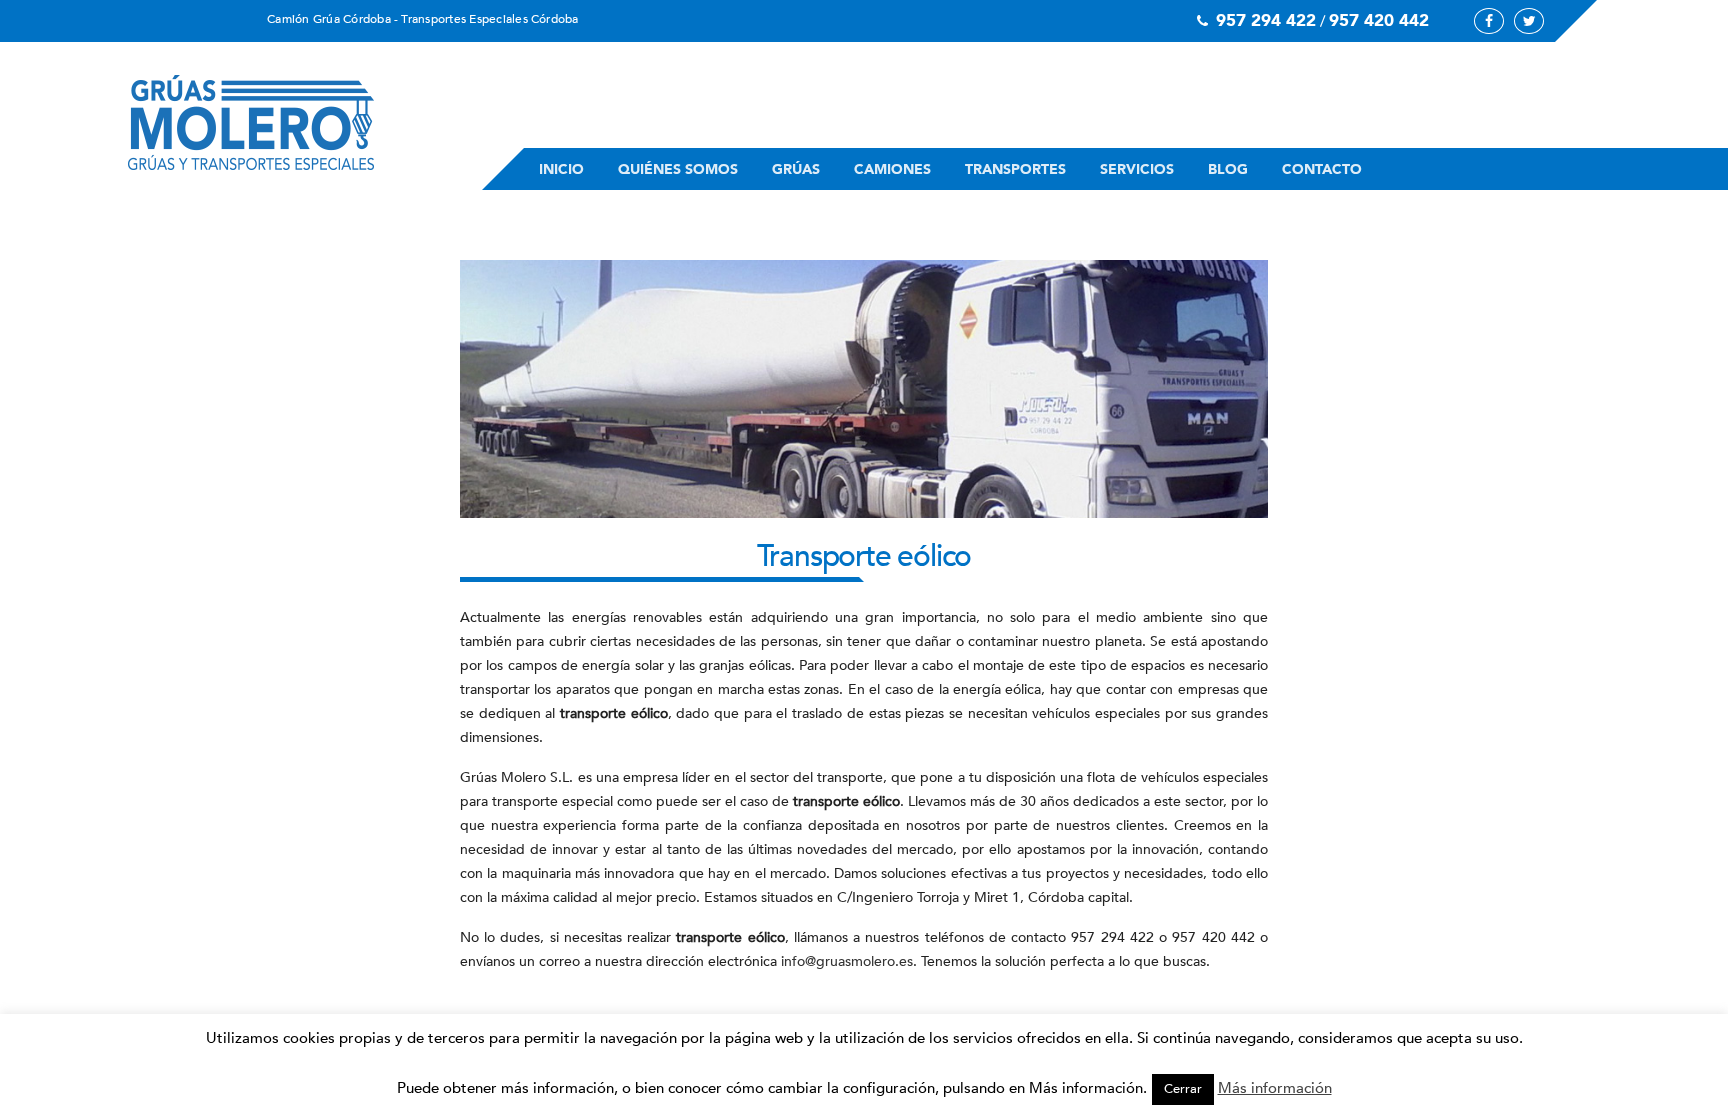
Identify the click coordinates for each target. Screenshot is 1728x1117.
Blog (1228, 169)
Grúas (796, 169)
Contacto (1322, 169)
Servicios (1137, 169)
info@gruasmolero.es (847, 961)
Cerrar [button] (1183, 1089)
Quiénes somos (678, 169)
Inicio (561, 169)
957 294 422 (1266, 20)
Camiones (892, 169)
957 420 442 (1379, 20)
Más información (1275, 1088)
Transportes (1015, 169)
